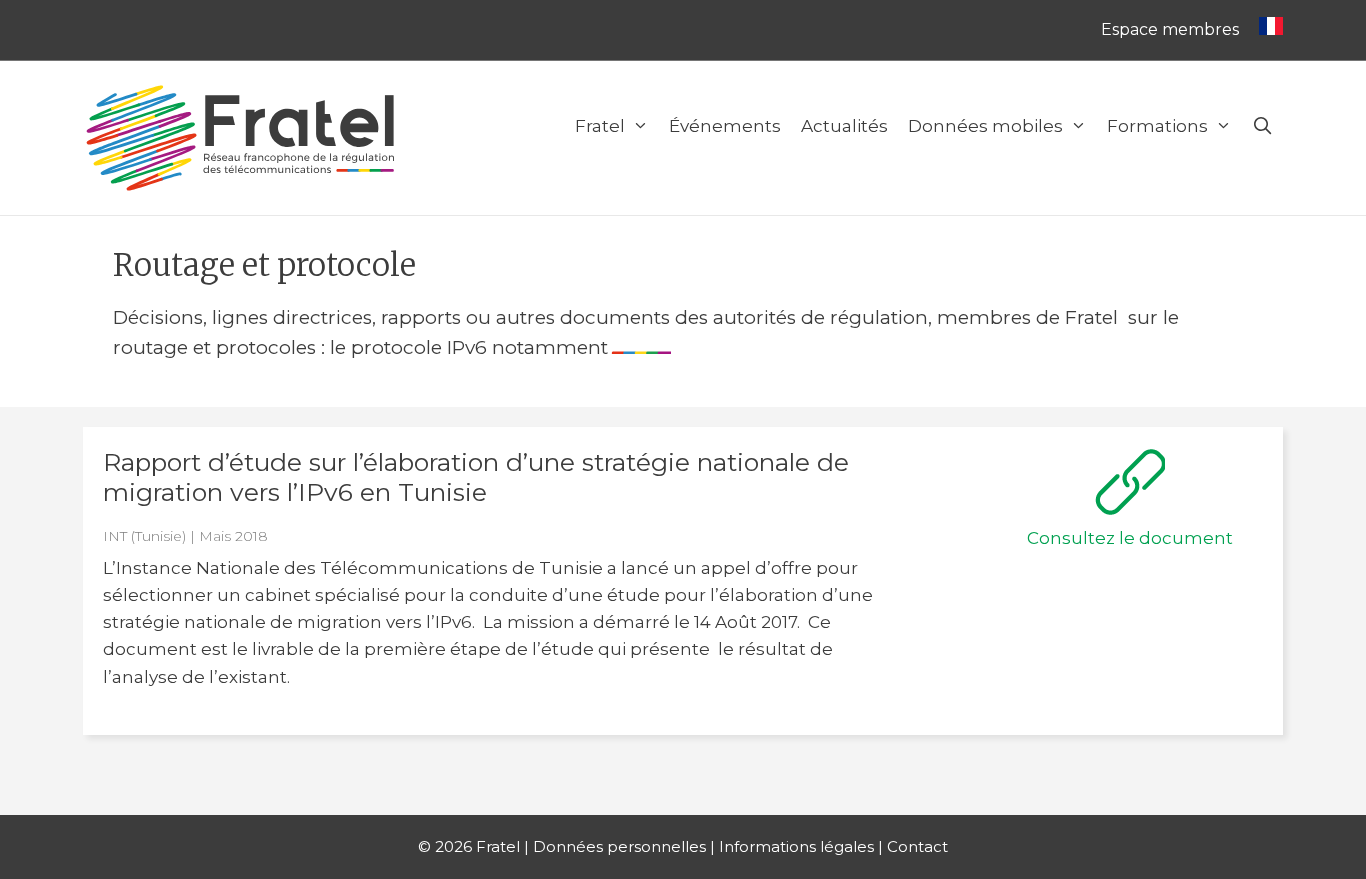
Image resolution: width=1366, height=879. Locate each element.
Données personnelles (619, 846)
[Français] (1266, 30)
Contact (917, 846)
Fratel (600, 126)
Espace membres (1170, 29)
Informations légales (796, 846)
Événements (725, 126)
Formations (1157, 126)
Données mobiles (985, 126)
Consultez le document (1130, 538)
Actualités (844, 126)
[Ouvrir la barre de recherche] (1262, 126)
